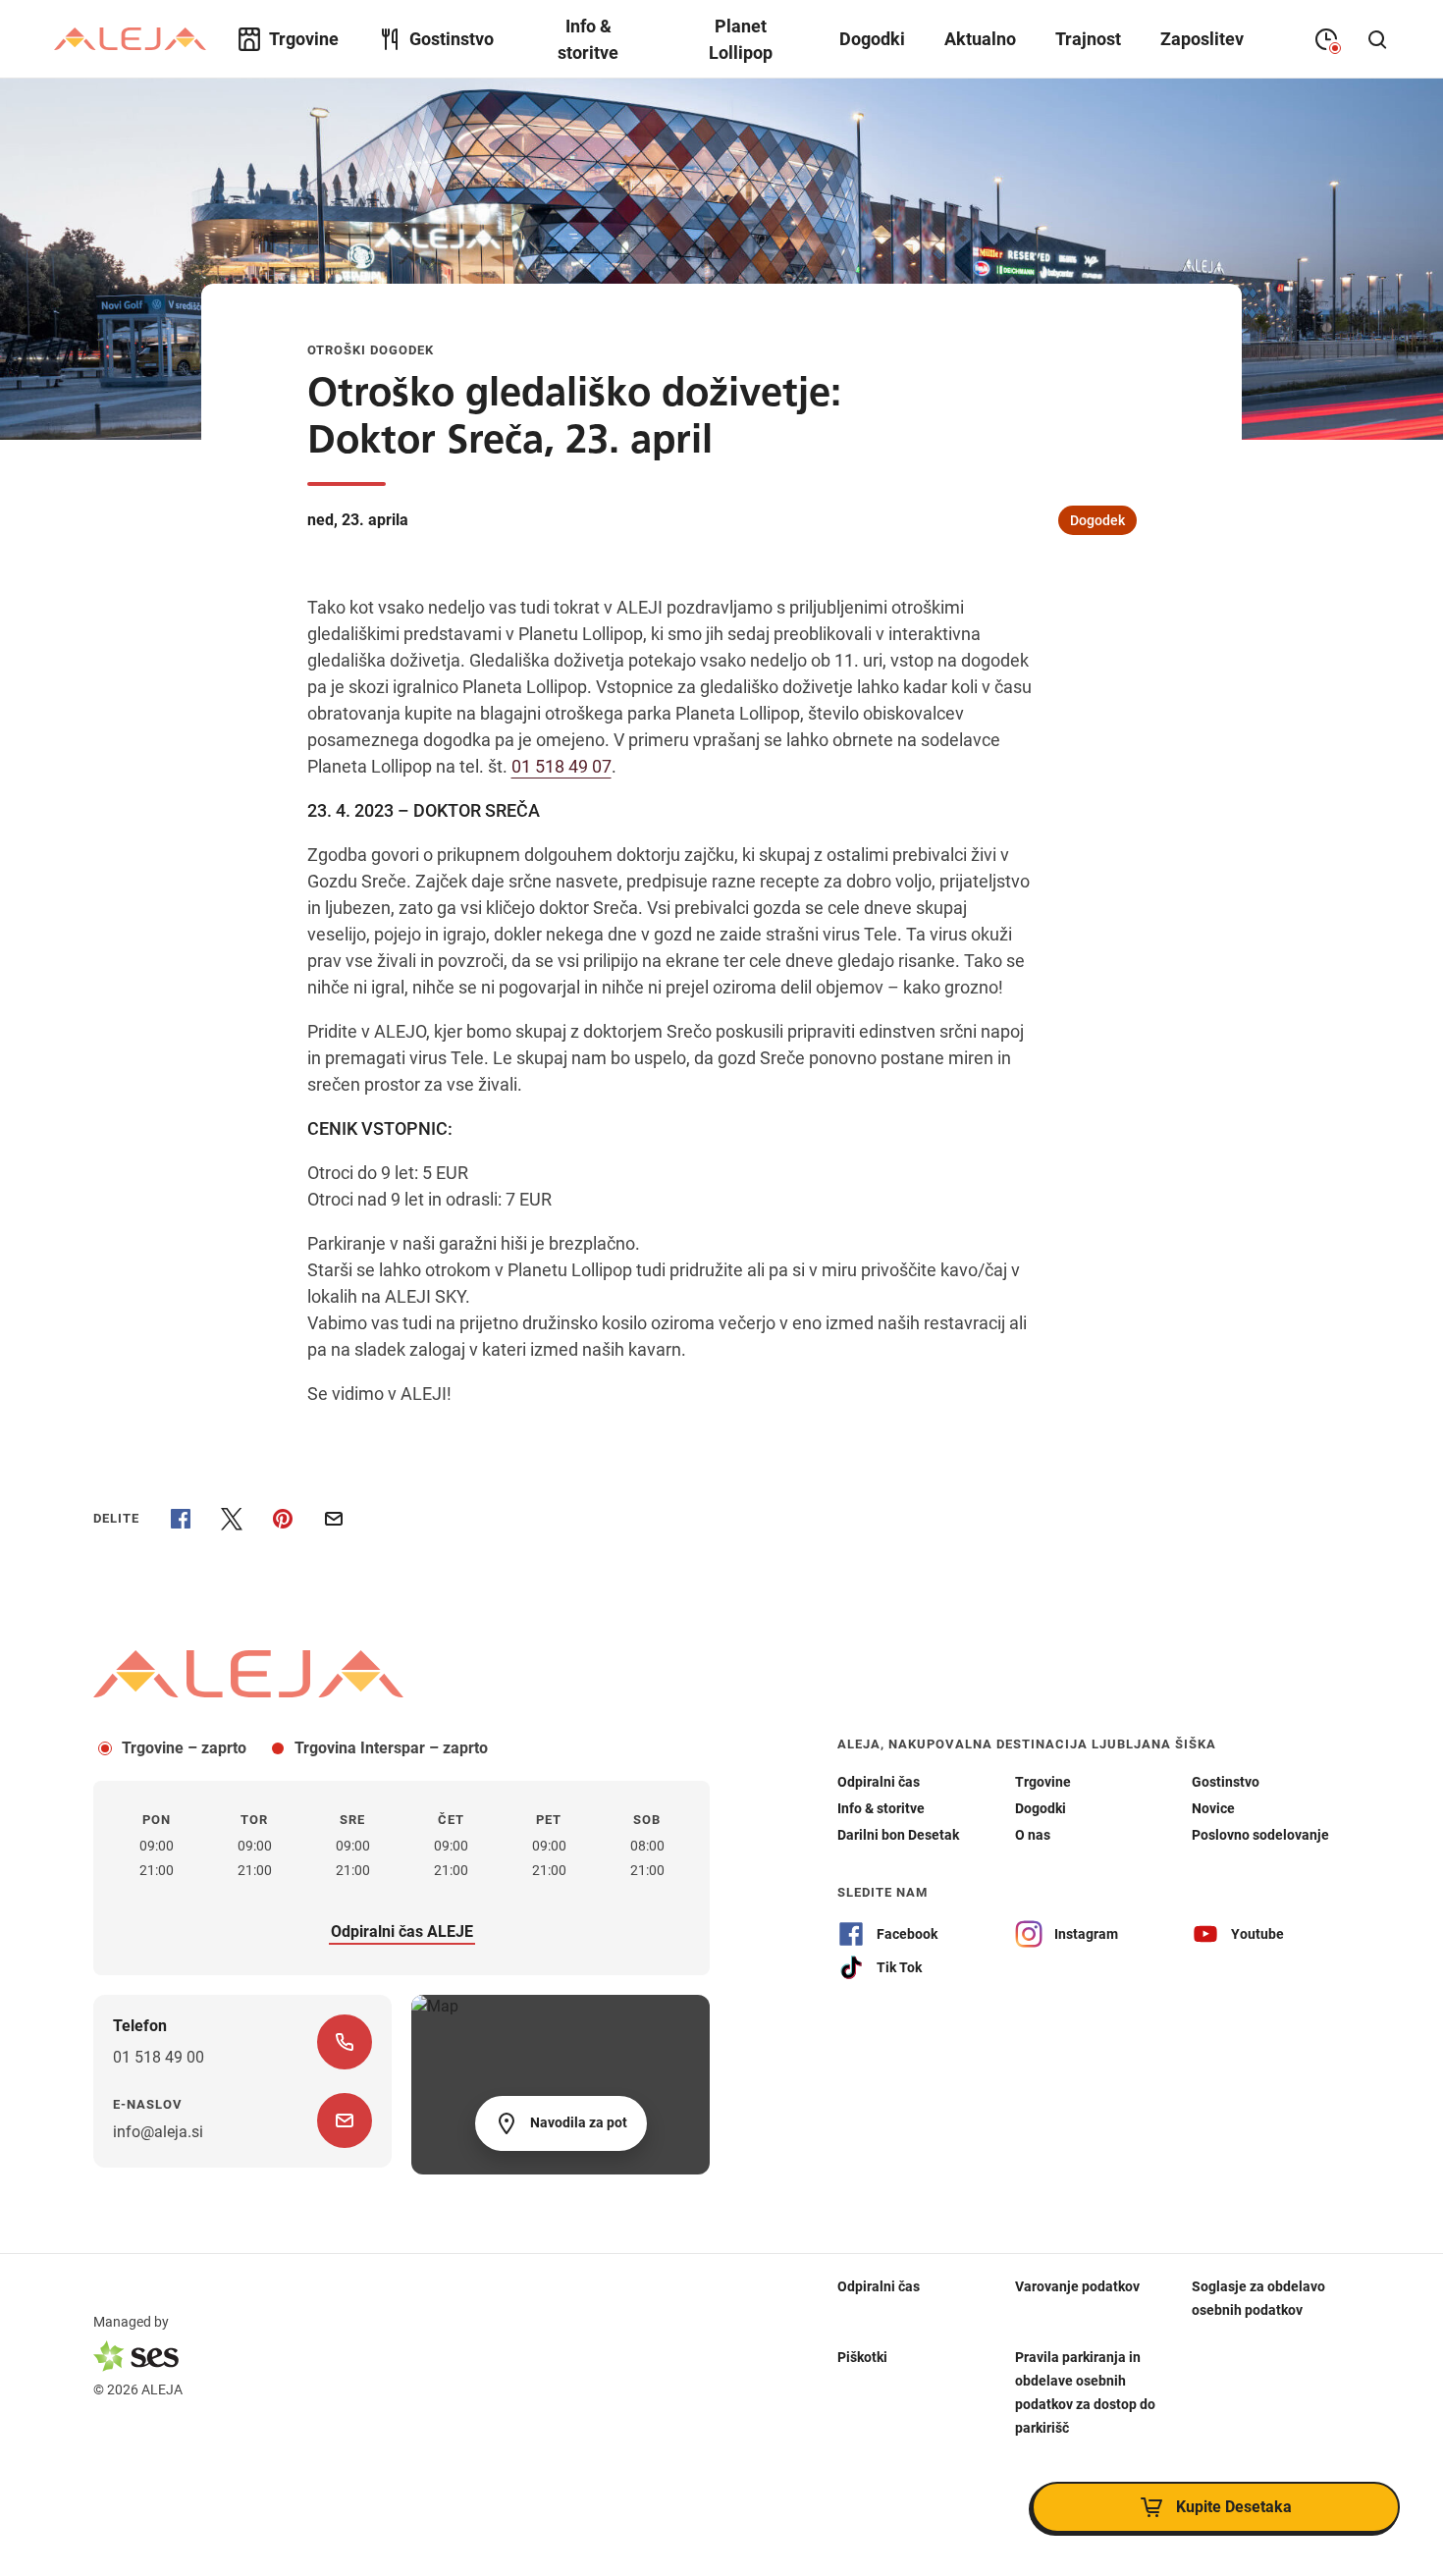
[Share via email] (334, 1519)
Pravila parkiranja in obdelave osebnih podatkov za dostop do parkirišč (1085, 2391)
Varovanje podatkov (1077, 2285)
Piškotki (862, 2356)
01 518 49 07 (561, 766)
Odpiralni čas (879, 2285)
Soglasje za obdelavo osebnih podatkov (1258, 2297)
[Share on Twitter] (232, 1519)
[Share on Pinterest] (283, 1519)
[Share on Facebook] (181, 1519)
